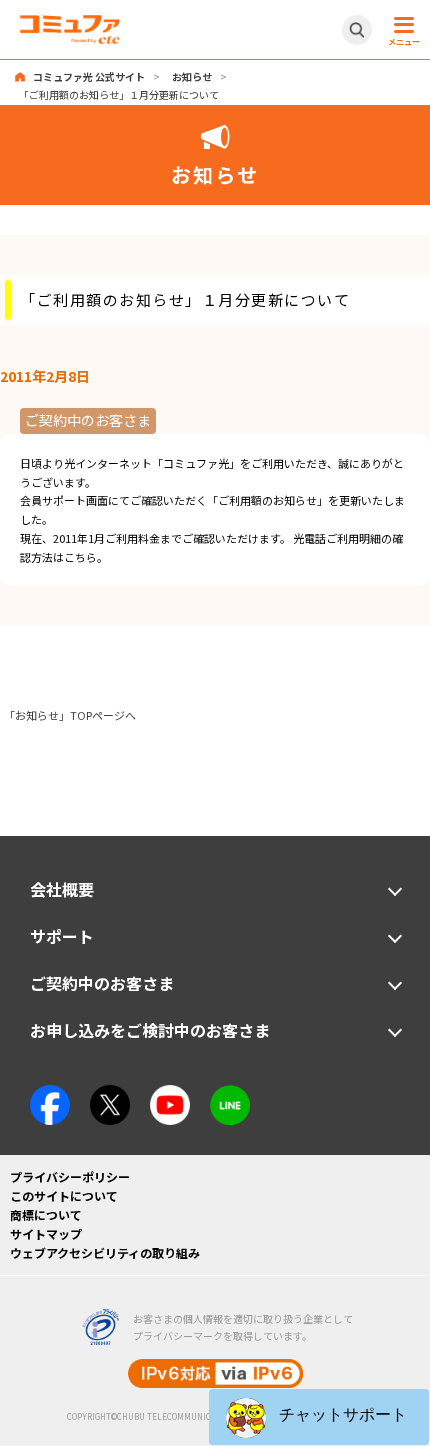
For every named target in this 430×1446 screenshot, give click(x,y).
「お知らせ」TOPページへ (70, 715)
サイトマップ (46, 1233)
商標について (46, 1214)
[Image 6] (230, 1094)
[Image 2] (110, 1094)
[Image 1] (50, 1094)
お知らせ (192, 76)
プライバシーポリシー (70, 1176)
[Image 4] (170, 1094)
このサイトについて (64, 1195)
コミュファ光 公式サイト (89, 76)
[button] (319, 1417)
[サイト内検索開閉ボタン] (357, 30)
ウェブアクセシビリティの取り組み (105, 1252)
